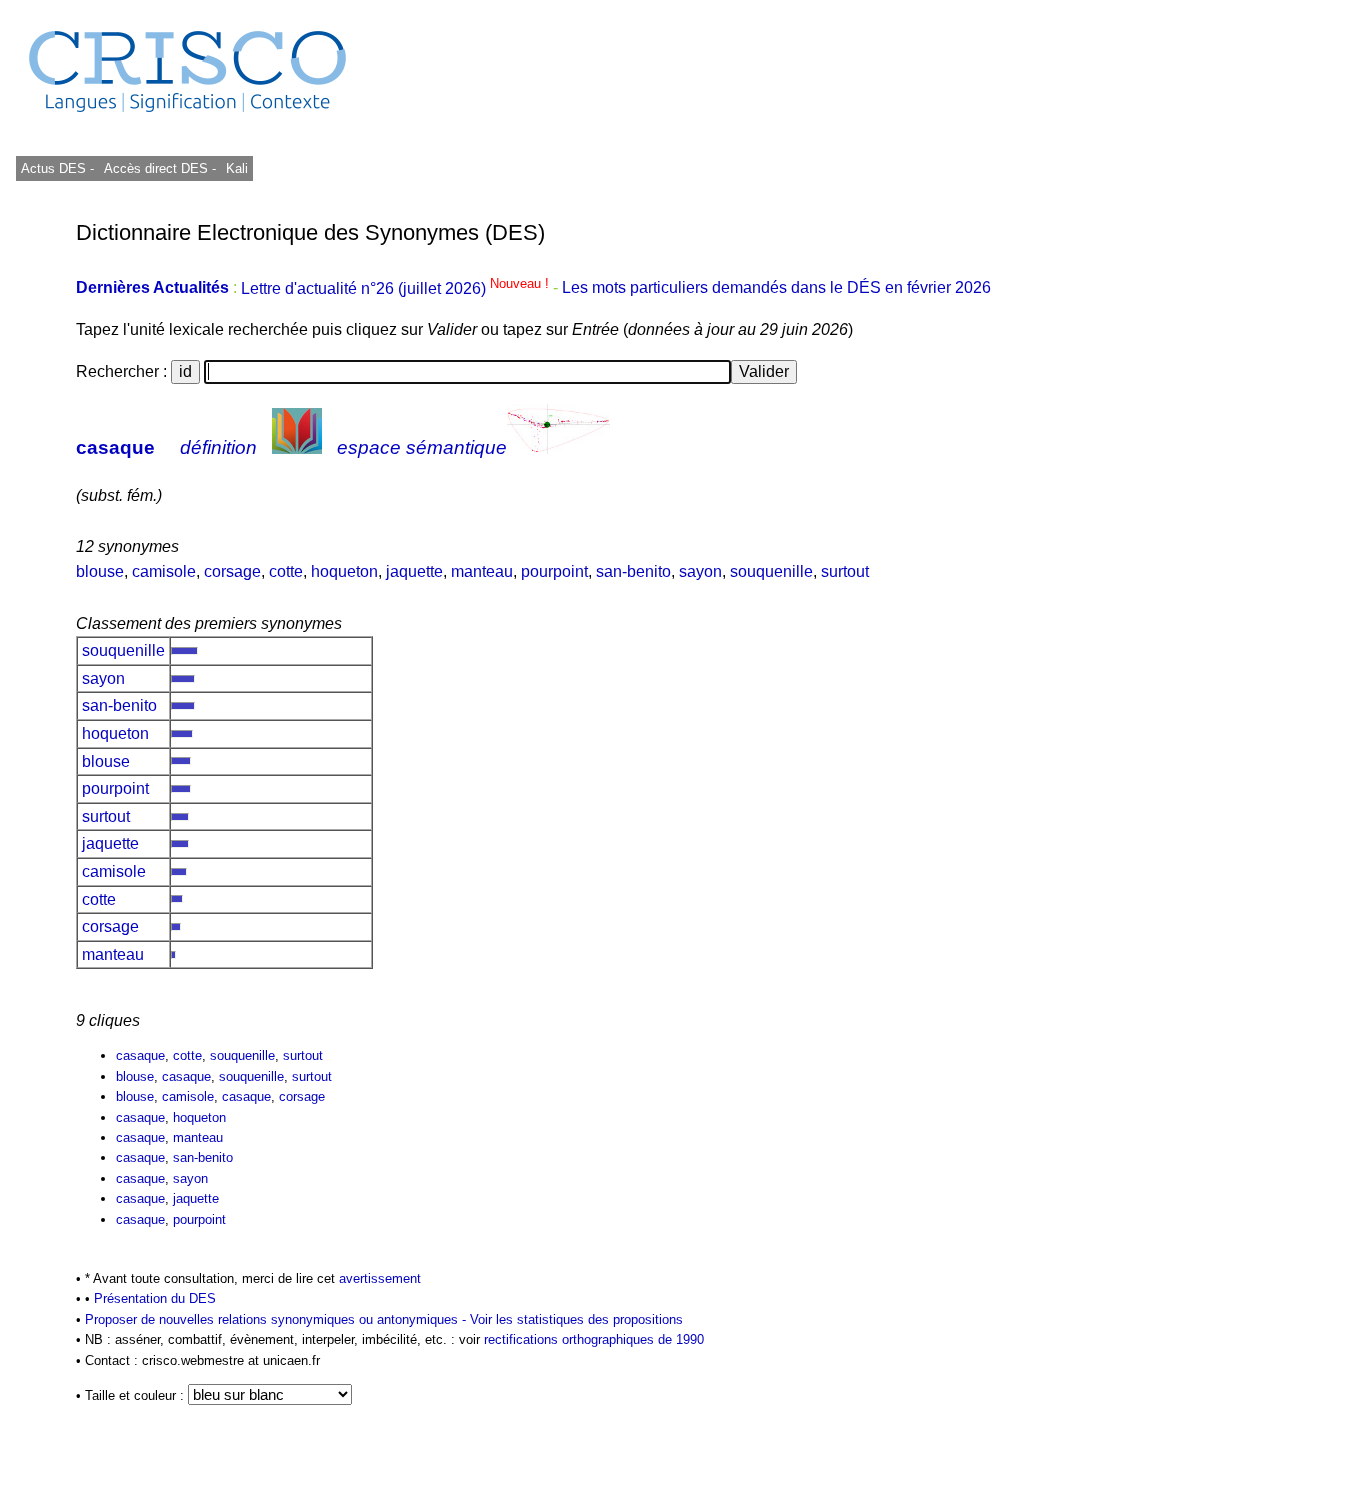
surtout (845, 571)
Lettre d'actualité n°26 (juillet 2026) (397, 288)
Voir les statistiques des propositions (576, 1319)
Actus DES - (57, 168)
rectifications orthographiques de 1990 (594, 1339)
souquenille (771, 571)
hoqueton (344, 571)
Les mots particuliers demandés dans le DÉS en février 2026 (776, 288)
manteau (482, 571)
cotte (286, 571)
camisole (164, 571)
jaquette (414, 571)
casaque (115, 447)
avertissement (380, 1278)
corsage (232, 571)
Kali (237, 168)
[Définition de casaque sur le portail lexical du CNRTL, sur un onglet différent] (297, 447)
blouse (100, 571)
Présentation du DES (155, 1298)
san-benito (633, 571)
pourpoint (554, 571)
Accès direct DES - (160, 168)
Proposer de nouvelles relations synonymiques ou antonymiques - (277, 1319)
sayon (700, 571)
